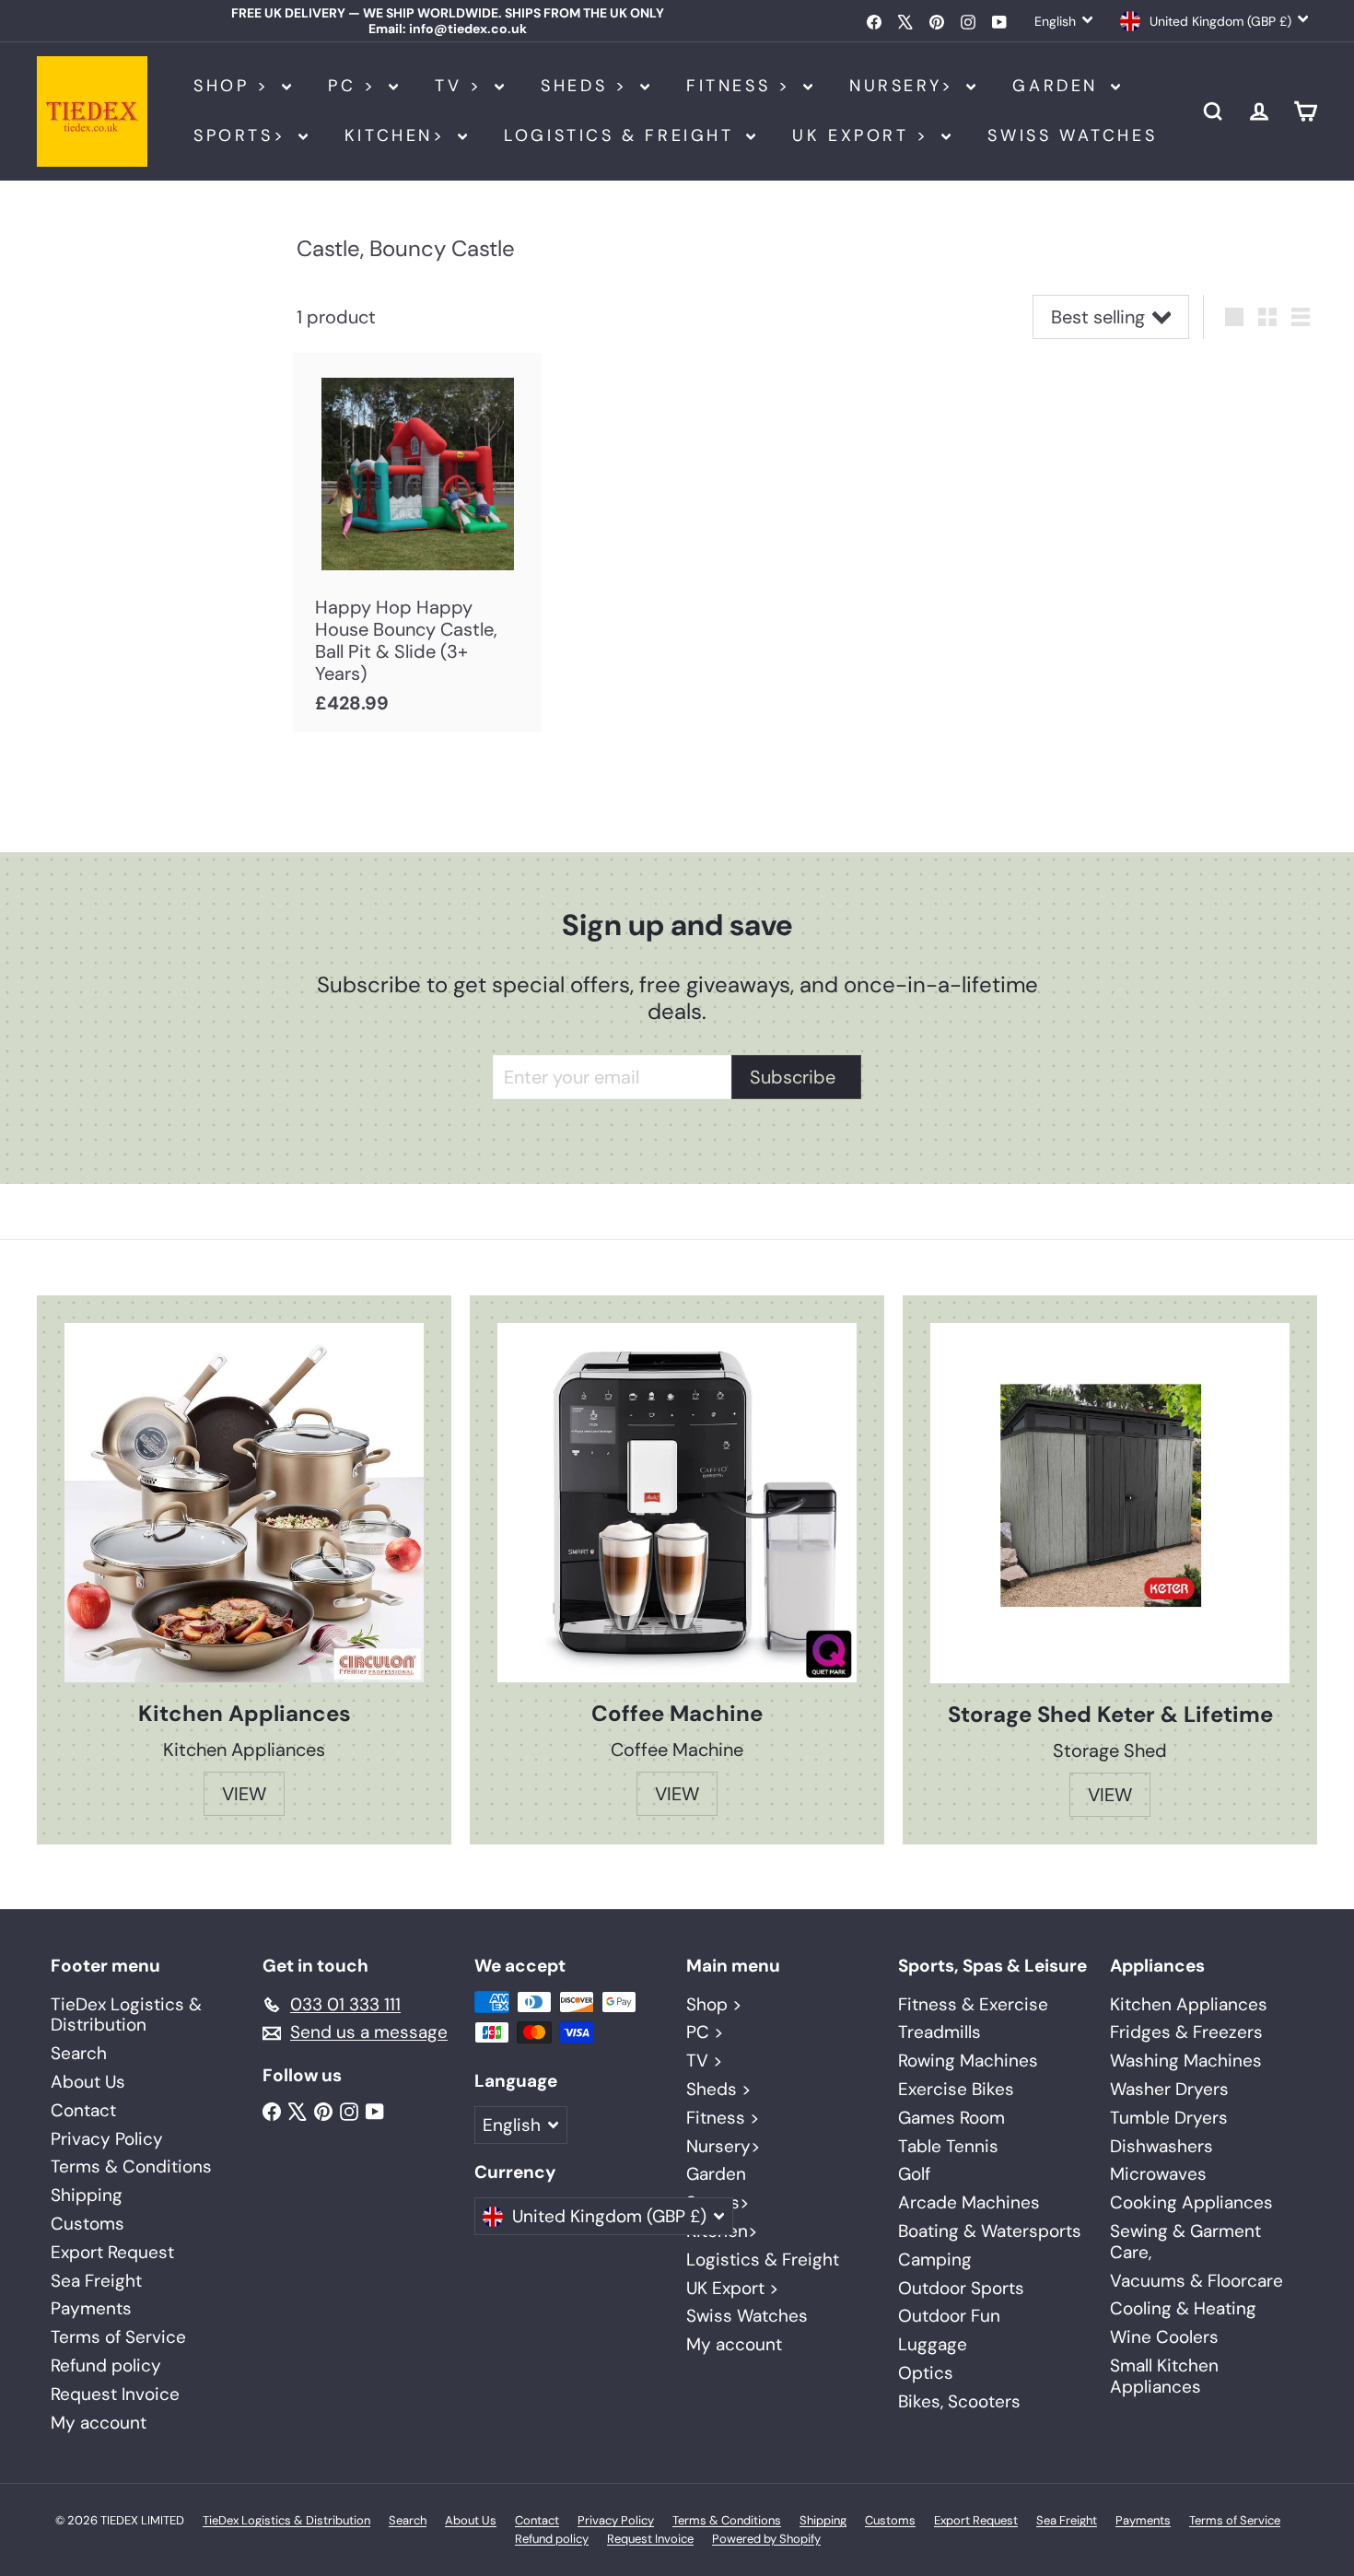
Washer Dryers (1169, 2089)
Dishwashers (1161, 2146)
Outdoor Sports (961, 2288)
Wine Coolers (1164, 2337)
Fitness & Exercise (973, 2004)
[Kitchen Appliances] (244, 1503)
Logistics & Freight (623, 135)
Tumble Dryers (1169, 2118)
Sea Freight (96, 2281)
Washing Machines (1186, 2061)
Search (79, 2053)
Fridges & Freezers (1186, 2032)
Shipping (87, 2195)
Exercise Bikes (956, 2089)
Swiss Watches (1072, 135)
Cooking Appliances (1191, 2202)
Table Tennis (948, 2146)
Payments (91, 2308)
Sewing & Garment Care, (1185, 2242)
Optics (926, 2373)
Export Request (112, 2252)
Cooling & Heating (1183, 2308)
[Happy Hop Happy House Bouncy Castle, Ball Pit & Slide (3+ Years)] (417, 543)
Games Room (951, 2118)
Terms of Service (118, 2337)
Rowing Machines (968, 2061)
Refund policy (106, 2365)
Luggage (933, 2344)
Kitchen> (399, 135)
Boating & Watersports (990, 2231)
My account (99, 2423)
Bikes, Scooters (959, 2401)
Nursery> (905, 86)
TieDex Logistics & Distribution (126, 2015)
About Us (88, 2082)
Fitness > (742, 86)
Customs (88, 2224)
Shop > (235, 86)
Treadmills (940, 2032)
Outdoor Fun (949, 2316)
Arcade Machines (969, 2202)
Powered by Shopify (766, 2539)
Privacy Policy (107, 2139)
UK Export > (864, 135)
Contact (83, 2110)
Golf (914, 2174)
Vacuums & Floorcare (1196, 2281)
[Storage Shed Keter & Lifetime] (1110, 1503)
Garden (1059, 86)
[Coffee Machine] (677, 1503)
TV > (462, 86)
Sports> (244, 135)
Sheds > (588, 86)
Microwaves (1158, 2174)
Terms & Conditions (131, 2166)
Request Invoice (115, 2394)
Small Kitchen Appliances (1164, 2376)
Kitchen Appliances (1189, 2004)
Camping (935, 2260)
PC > (356, 86)
